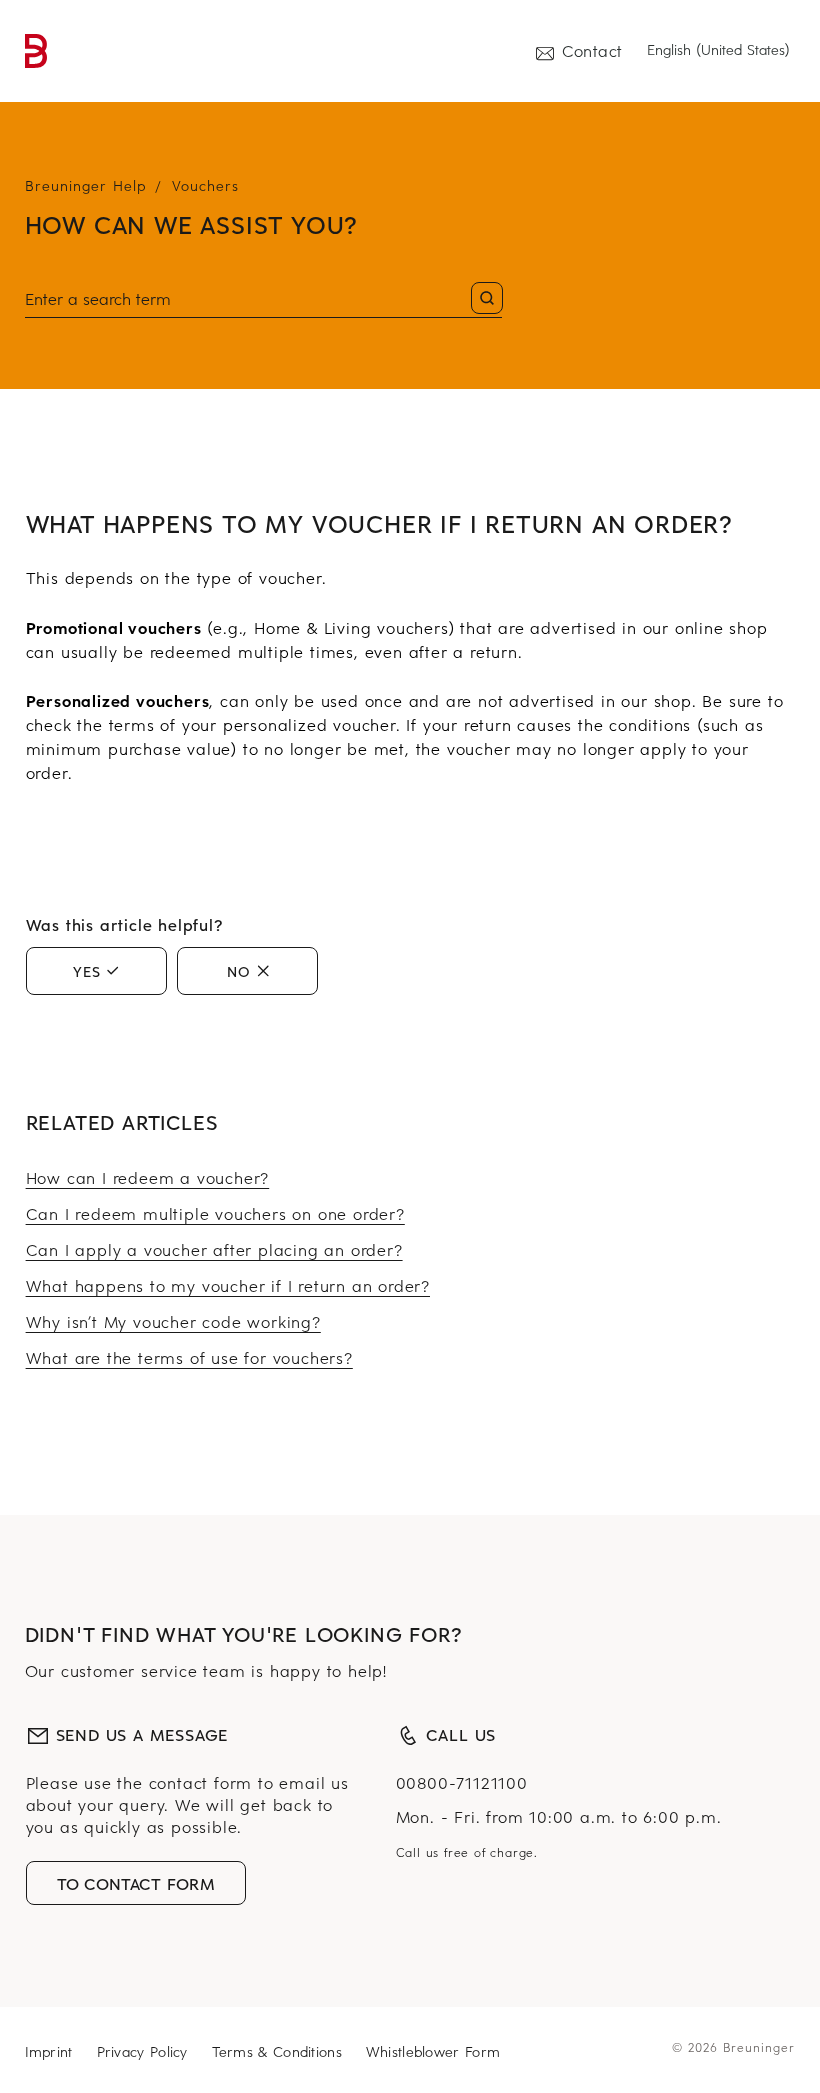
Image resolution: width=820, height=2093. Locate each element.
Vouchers (205, 185)
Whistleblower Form (433, 2051)
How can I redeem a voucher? (148, 1177)
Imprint (49, 2051)
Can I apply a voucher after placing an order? (214, 1249)
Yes (86, 971)
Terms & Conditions (277, 2051)
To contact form (136, 1883)
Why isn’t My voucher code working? (173, 1321)
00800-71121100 (462, 1782)
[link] (36, 51)
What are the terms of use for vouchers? (189, 1357)
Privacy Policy (142, 2051)
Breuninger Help (85, 185)
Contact (592, 50)
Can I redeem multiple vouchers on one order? (215, 1213)
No (239, 971)
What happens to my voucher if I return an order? (228, 1285)
